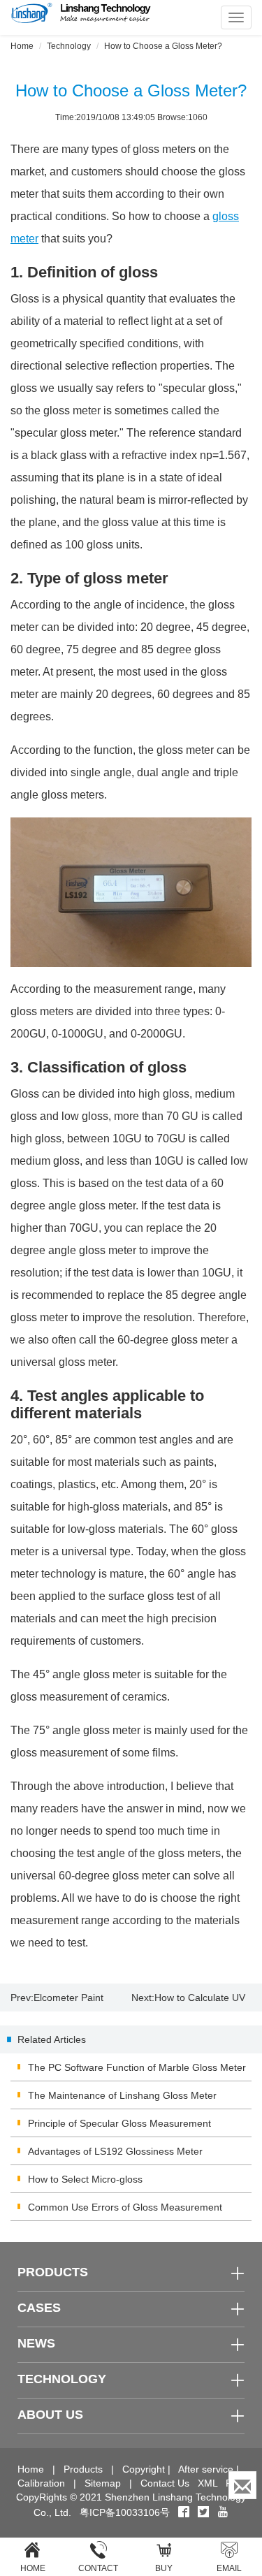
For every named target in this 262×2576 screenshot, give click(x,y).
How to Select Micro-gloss (85, 2179)
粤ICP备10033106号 (125, 2512)
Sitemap (103, 2483)
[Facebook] (184, 2512)
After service (206, 2469)
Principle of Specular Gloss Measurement (119, 2123)
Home (22, 46)
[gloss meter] (131, 892)
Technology (69, 46)
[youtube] (223, 2512)
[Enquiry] (242, 2485)
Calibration (41, 2483)
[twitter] (205, 2512)
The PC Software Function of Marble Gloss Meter (137, 2067)
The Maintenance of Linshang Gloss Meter (122, 2095)
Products (83, 2469)
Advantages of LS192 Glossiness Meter (115, 2151)
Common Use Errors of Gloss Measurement (125, 2207)
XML (208, 2483)
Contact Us (165, 2483)
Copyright (144, 2469)
